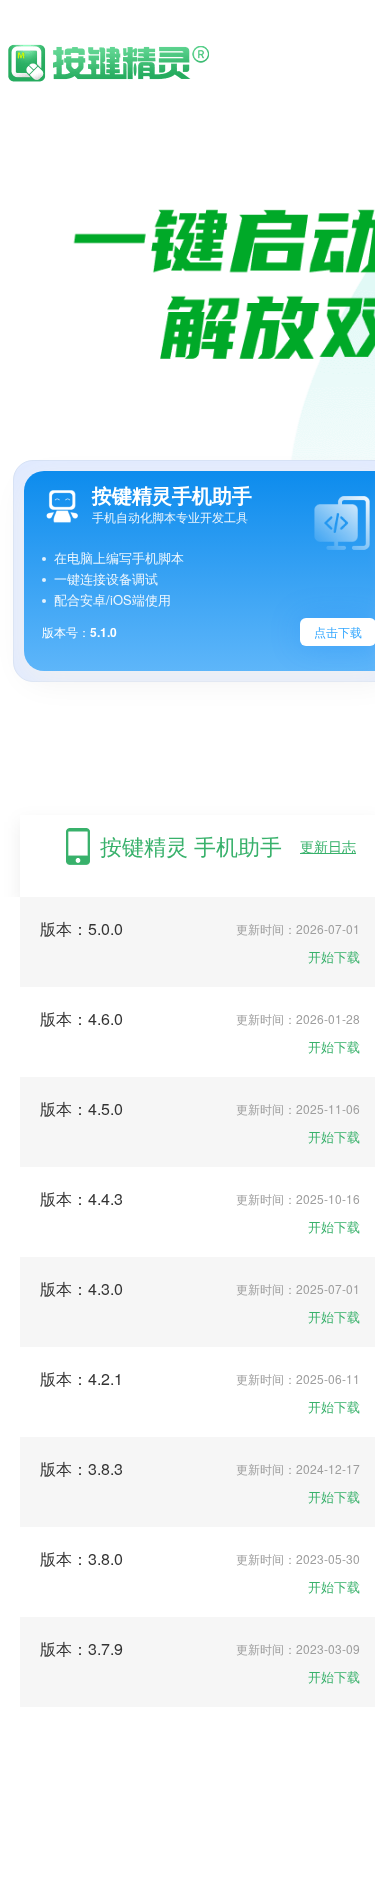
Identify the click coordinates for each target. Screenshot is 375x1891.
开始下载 (334, 956)
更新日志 (328, 846)
